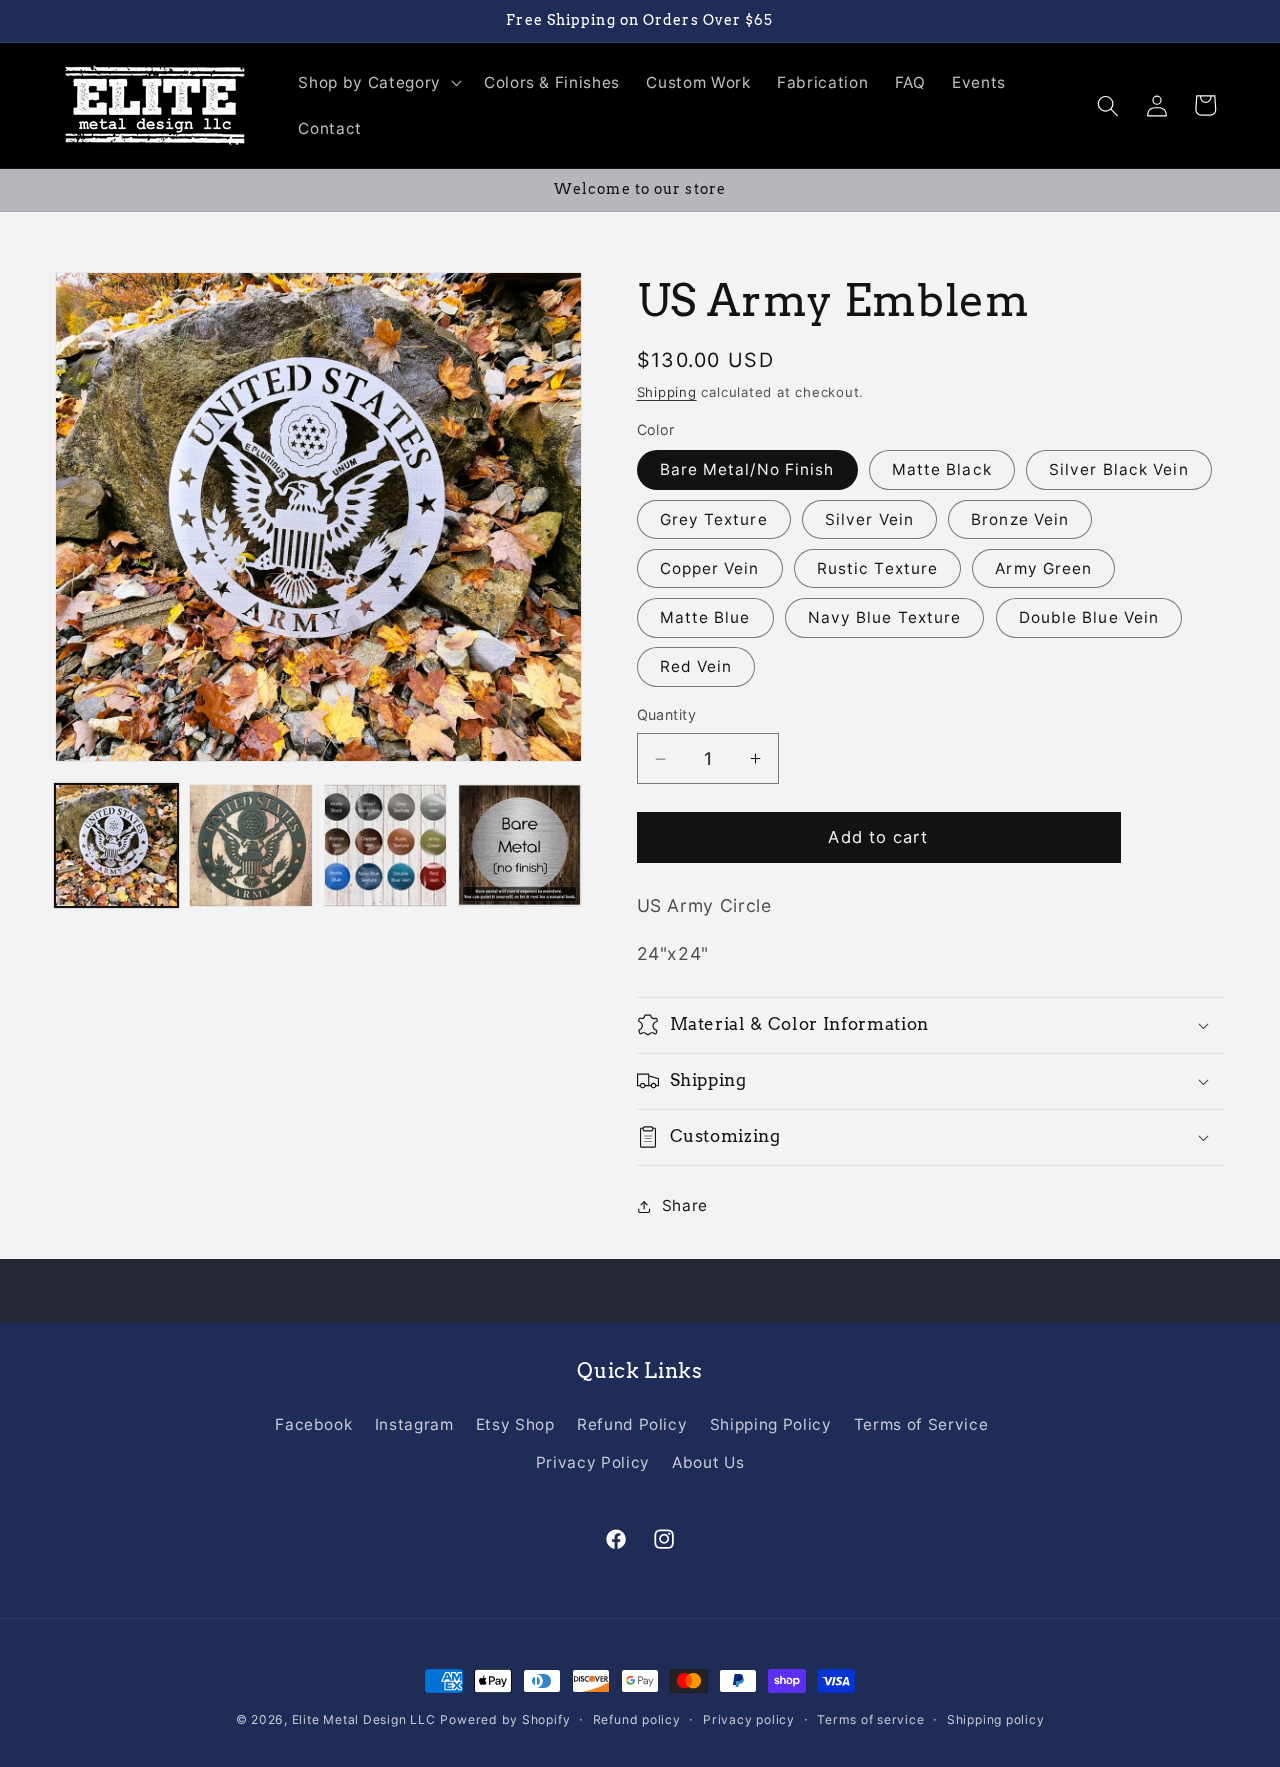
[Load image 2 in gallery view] (250, 845)
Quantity (667, 714)
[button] (377, 83)
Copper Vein (710, 568)
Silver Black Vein (1119, 469)
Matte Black (942, 469)
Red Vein (696, 666)
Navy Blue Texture (885, 617)
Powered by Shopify (505, 1719)
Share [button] (685, 1205)
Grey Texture (714, 519)
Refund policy (637, 1719)
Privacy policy (749, 1719)
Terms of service (870, 1719)
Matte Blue (705, 617)
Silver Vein (869, 519)
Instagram (414, 1424)
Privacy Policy (593, 1462)
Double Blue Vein (1089, 617)
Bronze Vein (1020, 519)
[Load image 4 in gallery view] (519, 845)
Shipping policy (996, 1719)
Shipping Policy (771, 1424)
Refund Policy (632, 1424)
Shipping (667, 392)
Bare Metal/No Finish (747, 469)
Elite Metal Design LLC (364, 1719)
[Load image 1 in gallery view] (116, 845)
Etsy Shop (515, 1424)
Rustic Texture (877, 568)
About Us (708, 1462)
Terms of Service (921, 1424)
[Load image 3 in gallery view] (385, 845)
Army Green (1043, 568)
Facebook (313, 1424)
